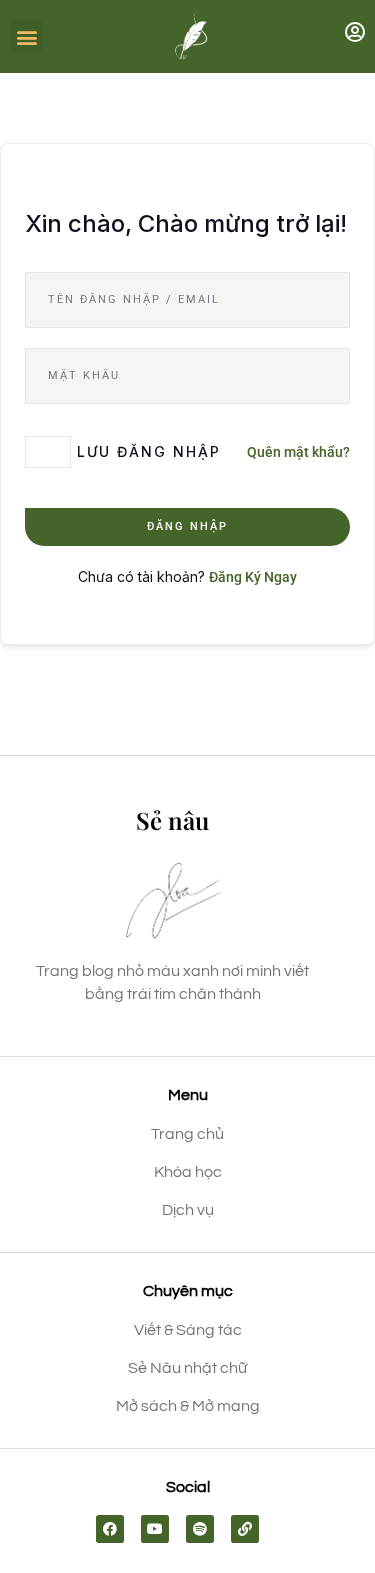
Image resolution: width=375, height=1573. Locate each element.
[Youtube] (155, 1529)
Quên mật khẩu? (298, 452)
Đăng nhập (187, 526)
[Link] (245, 1529)
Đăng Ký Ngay (253, 577)
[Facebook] (110, 1529)
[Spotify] (200, 1529)
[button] (26, 36)
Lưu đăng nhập (149, 451)
